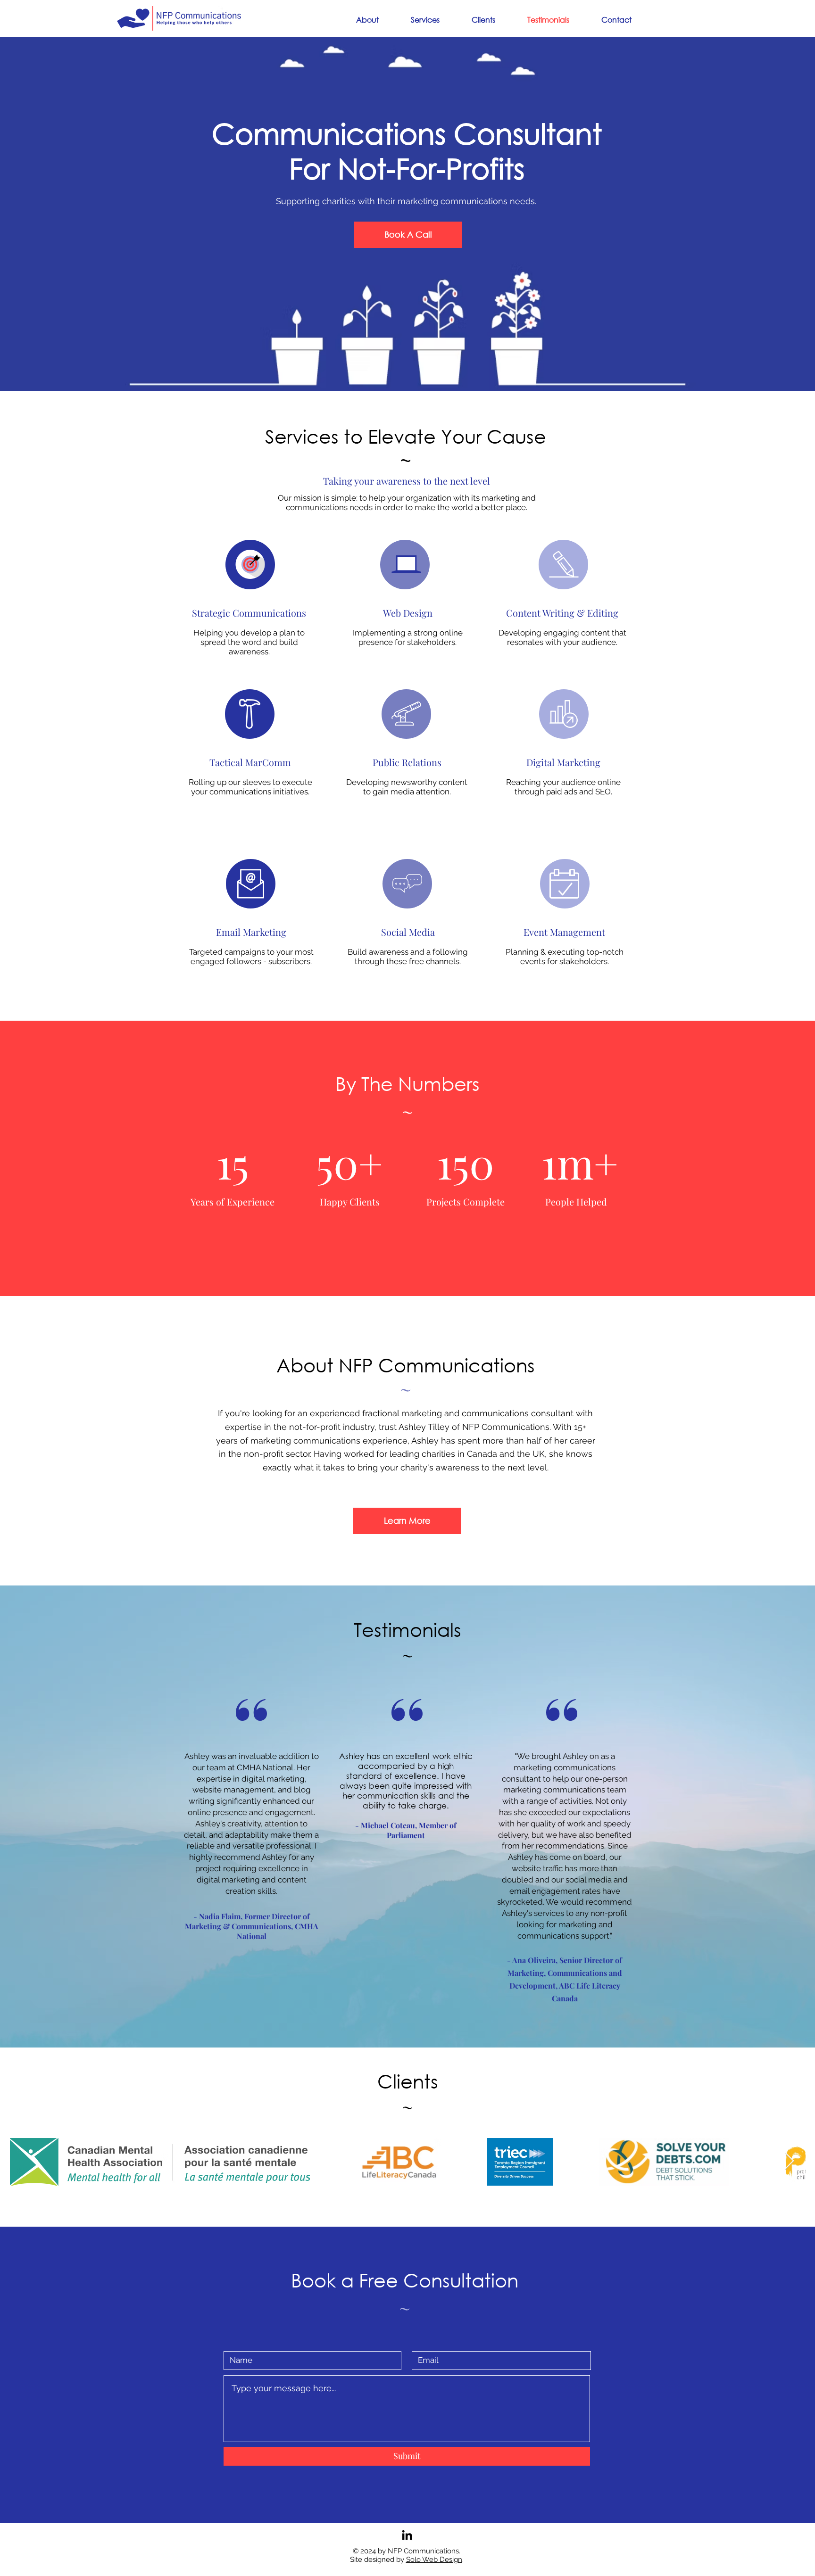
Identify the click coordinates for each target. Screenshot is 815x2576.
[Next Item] (789, 2161)
